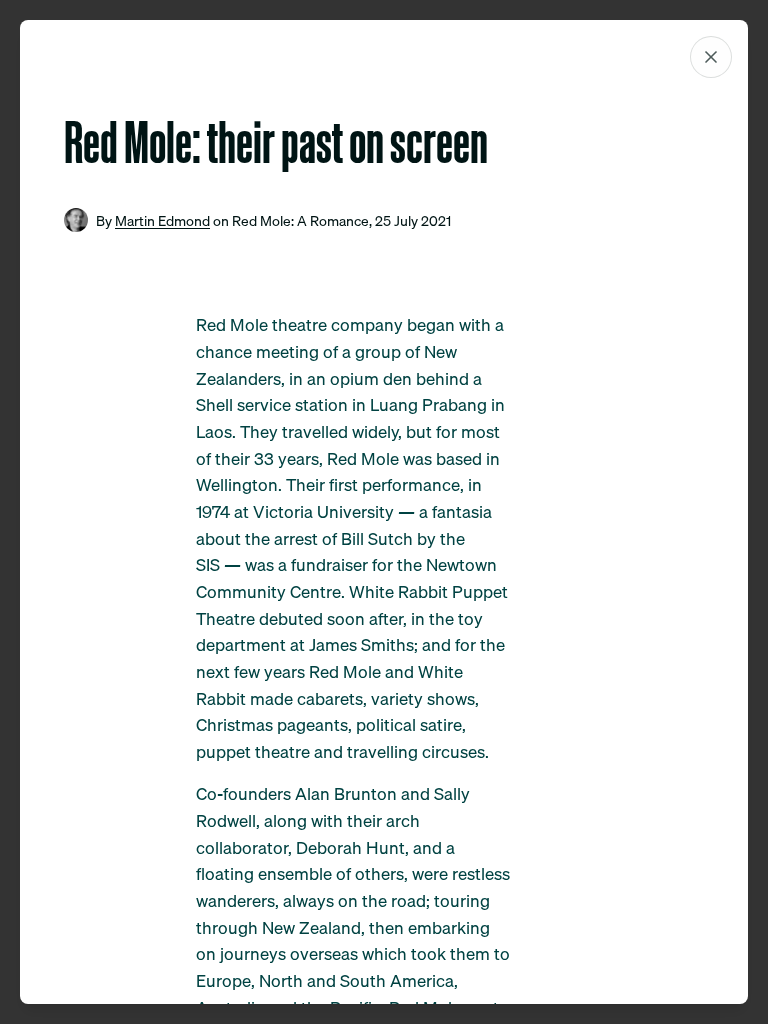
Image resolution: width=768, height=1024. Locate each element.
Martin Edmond (162, 220)
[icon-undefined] (711, 57)
